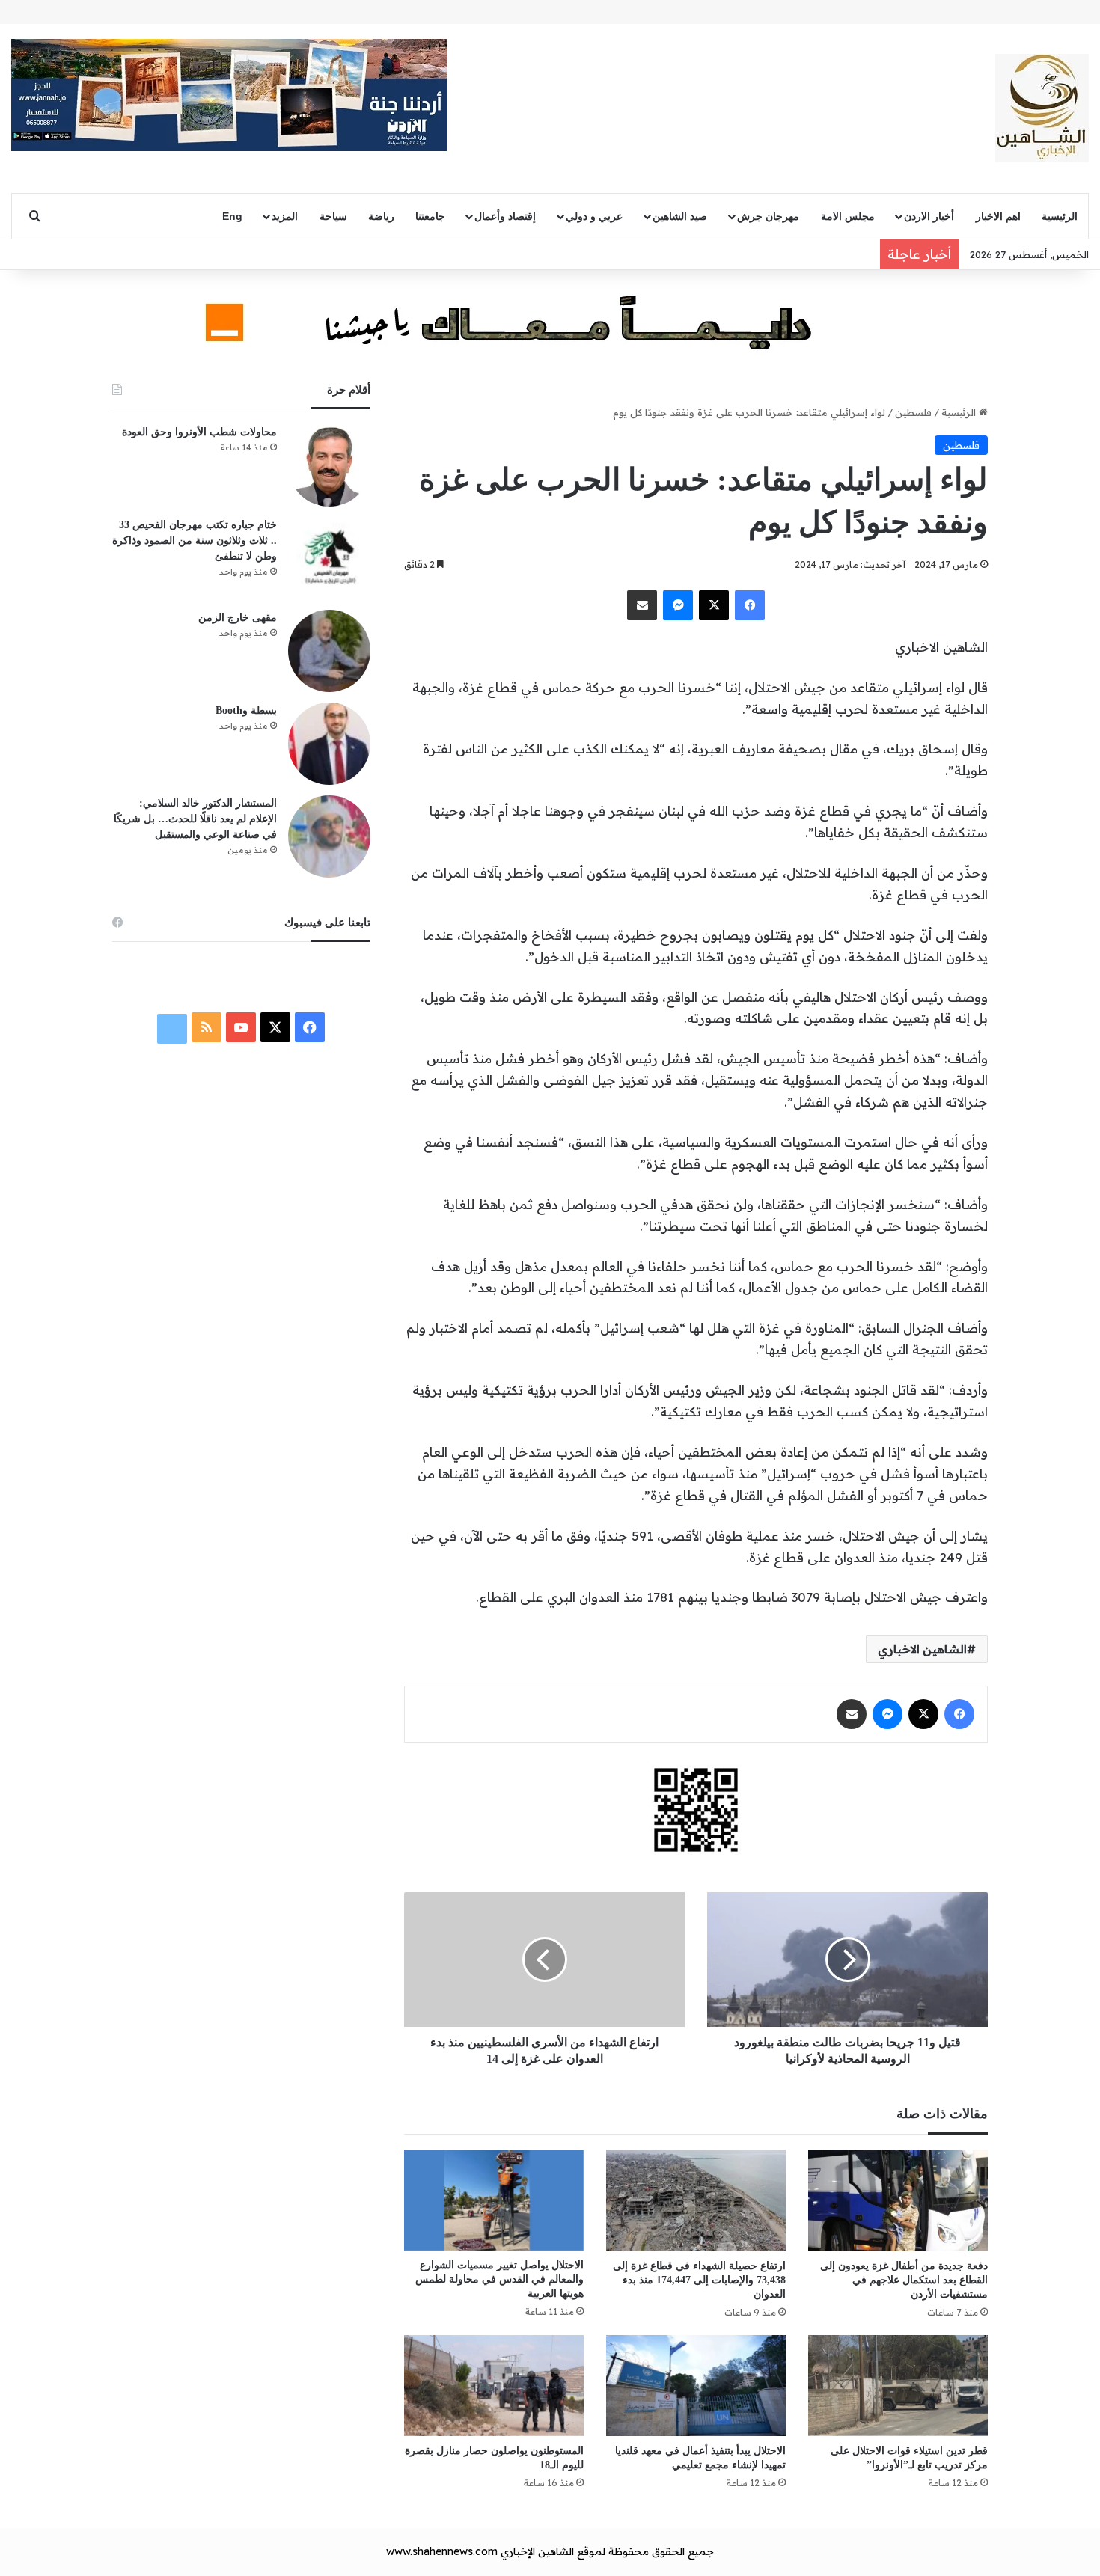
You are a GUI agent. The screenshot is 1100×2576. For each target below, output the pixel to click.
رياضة (381, 216)
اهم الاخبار (998, 216)
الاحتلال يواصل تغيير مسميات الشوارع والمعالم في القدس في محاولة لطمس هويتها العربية (499, 2279)
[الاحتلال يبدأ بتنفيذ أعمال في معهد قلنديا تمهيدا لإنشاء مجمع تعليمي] (696, 2386)
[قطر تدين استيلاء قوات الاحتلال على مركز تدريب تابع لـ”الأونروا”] (898, 2386)
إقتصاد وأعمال (505, 216)
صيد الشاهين (680, 216)
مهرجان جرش (768, 216)
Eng (232, 216)
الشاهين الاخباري (922, 1649)
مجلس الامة (848, 216)
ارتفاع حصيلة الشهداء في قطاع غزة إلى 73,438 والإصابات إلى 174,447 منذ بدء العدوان (699, 2280)
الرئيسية (1060, 216)
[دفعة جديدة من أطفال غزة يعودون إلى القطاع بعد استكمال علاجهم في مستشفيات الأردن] (898, 2200)
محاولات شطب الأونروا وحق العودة (199, 432)
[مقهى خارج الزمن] (329, 651)
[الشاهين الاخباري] (1042, 108)
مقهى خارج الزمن (238, 618)
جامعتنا (430, 216)
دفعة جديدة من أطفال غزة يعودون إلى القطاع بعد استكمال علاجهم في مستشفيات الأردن (904, 2280)
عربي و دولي (594, 216)
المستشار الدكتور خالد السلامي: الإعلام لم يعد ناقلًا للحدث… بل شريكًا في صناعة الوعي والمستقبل (195, 819)
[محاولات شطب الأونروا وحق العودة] (329, 465)
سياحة (333, 216)
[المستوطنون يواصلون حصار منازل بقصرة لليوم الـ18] (494, 2386)
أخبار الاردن (929, 216)
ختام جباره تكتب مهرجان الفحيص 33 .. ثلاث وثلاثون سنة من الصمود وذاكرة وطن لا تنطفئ (195, 541)
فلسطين (913, 412)
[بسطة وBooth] (329, 744)
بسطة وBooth (246, 710)
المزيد (285, 216)
